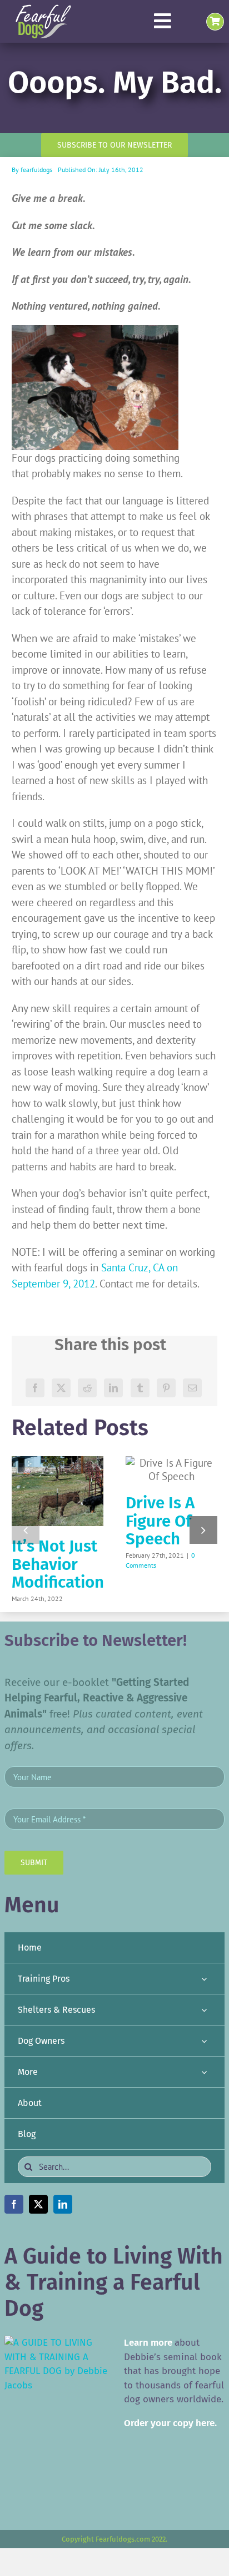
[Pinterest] (166, 1388)
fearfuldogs (36, 170)
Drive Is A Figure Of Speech (160, 1521)
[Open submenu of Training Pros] (204, 1979)
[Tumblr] (140, 1388)
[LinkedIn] (113, 1388)
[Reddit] (87, 1388)
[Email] (192, 1388)
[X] (61, 1388)
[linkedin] (63, 2204)
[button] (26, 1530)
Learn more (148, 2343)
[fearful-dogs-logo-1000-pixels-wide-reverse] (43, 8)
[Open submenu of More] (204, 2072)
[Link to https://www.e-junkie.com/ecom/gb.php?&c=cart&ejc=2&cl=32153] (215, 22)
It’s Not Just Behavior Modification (58, 1564)
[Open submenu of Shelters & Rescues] (204, 2010)
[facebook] (14, 2204)
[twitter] (38, 2204)
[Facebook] (35, 1388)
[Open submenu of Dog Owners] (204, 2041)
